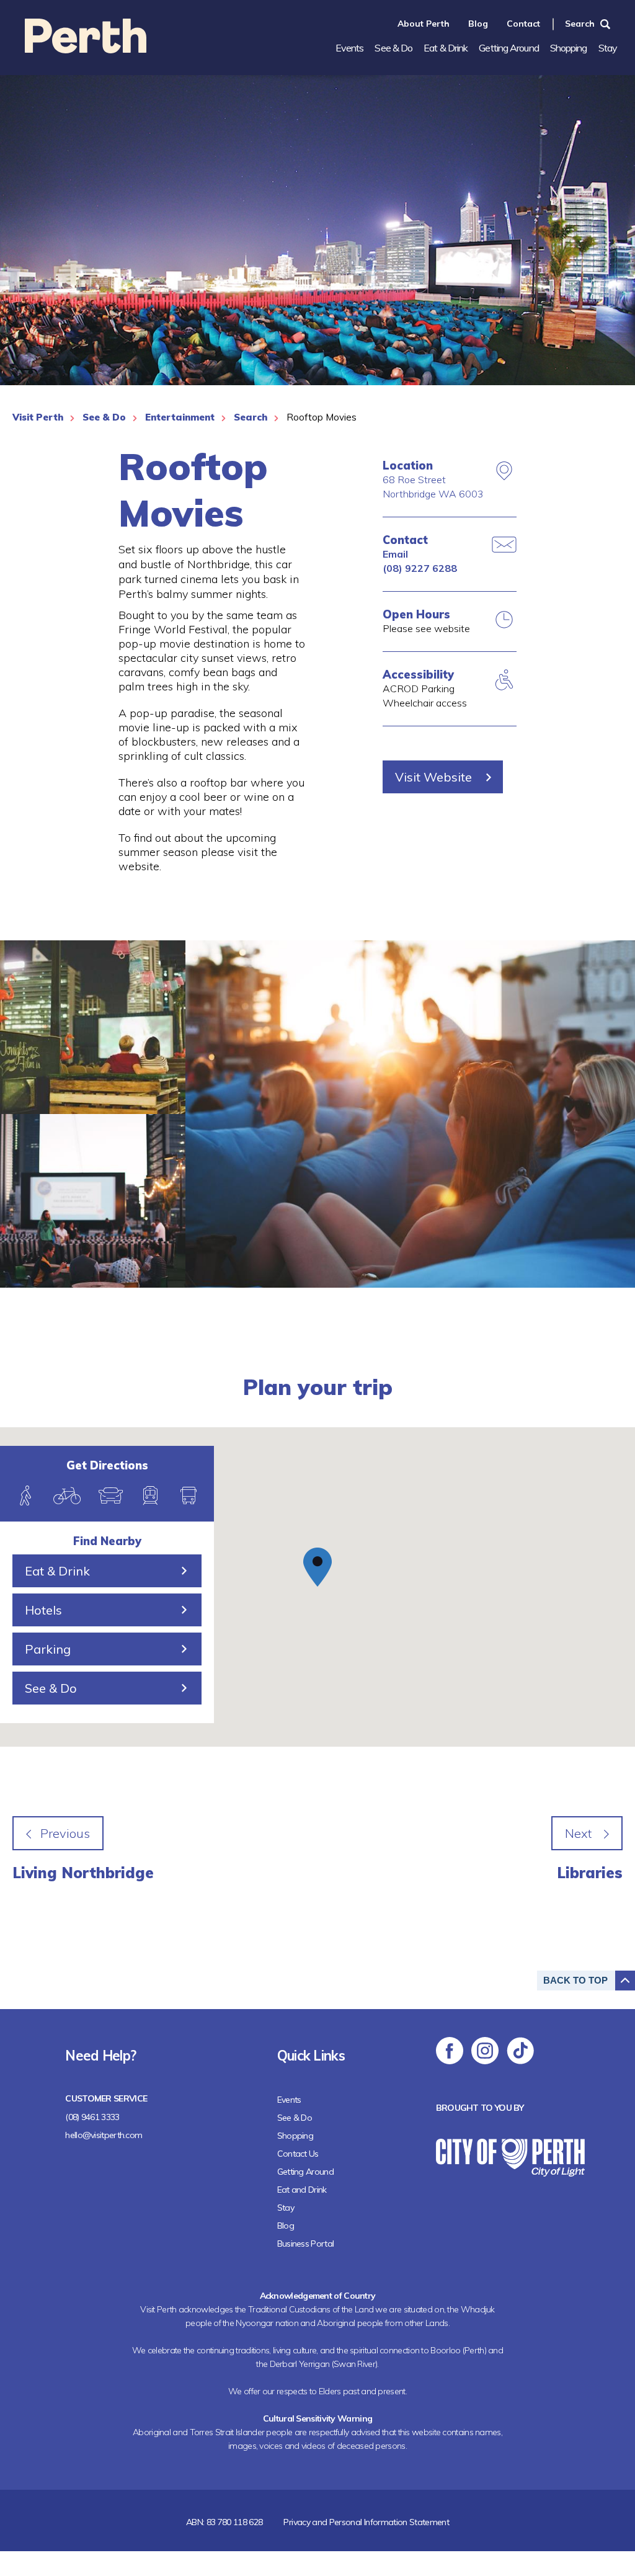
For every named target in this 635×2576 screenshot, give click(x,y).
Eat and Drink (302, 2190)
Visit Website (433, 777)
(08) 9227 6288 (420, 568)
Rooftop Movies (322, 417)
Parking (48, 1649)
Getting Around (508, 48)
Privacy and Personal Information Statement (366, 2522)
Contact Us (298, 2154)
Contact (523, 24)
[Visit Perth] (86, 49)
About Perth (424, 24)
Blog (478, 24)
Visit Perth (38, 417)
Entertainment (180, 417)
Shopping (569, 48)
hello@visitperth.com (104, 2135)
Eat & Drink (446, 48)
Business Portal (306, 2244)
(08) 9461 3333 (92, 2117)
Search (580, 24)
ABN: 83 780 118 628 (224, 2522)
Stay (608, 48)
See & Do (393, 48)
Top (575, 1980)
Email (395, 554)
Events (350, 48)
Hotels (43, 1610)
